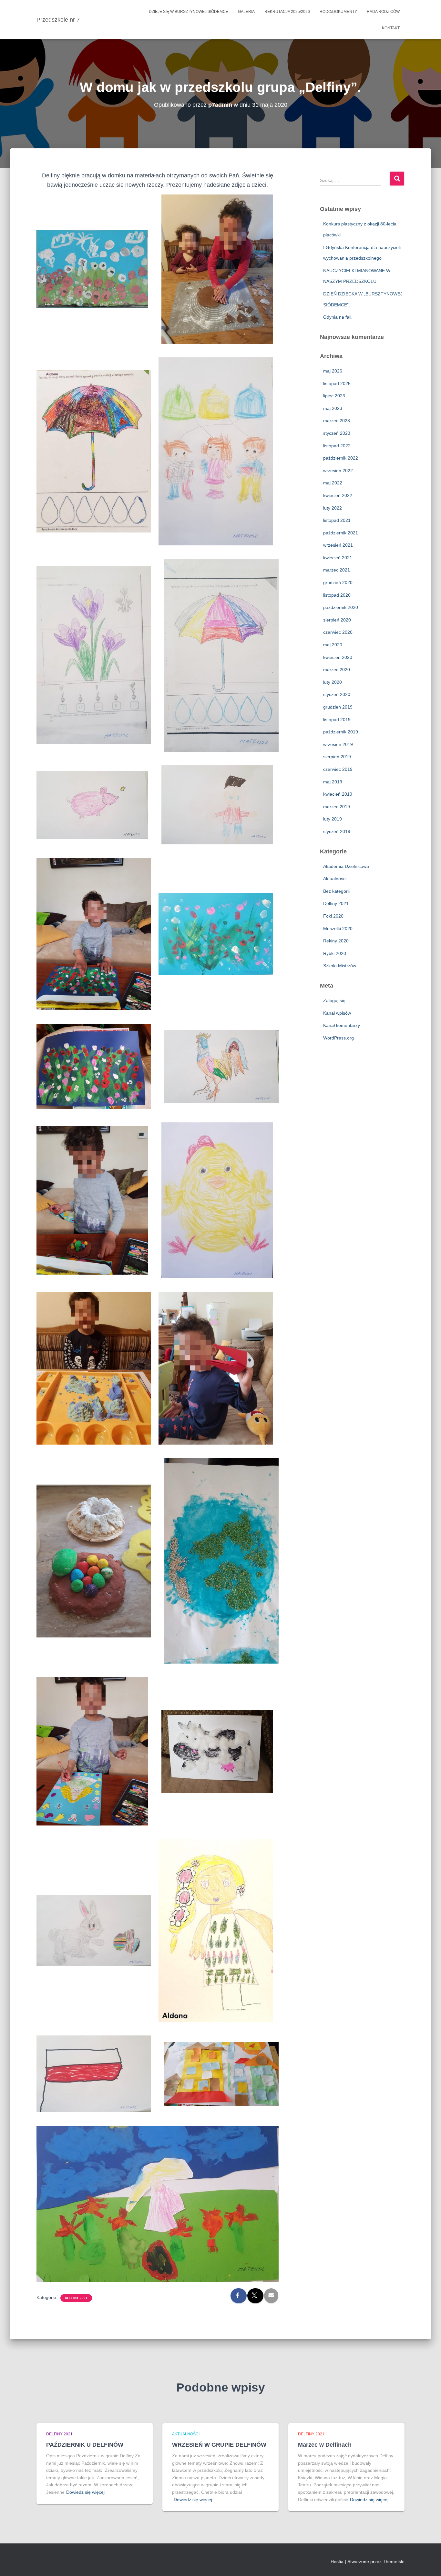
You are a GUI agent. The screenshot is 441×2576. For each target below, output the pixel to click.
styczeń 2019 (337, 831)
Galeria (246, 12)
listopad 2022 (337, 446)
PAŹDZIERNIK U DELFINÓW (85, 2445)
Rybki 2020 (335, 953)
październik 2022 (341, 458)
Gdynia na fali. (338, 317)
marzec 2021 (337, 570)
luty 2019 (333, 819)
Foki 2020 (333, 916)
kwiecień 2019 (338, 794)
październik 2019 (341, 732)
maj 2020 (333, 645)
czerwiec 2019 (338, 769)
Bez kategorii (336, 891)
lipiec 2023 (334, 396)
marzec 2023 (337, 421)
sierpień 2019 (337, 757)
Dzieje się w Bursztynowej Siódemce (189, 12)
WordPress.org (338, 1038)
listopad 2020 (337, 595)
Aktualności (335, 879)
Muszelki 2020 (338, 929)
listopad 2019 (337, 720)
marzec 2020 (337, 670)
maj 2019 (333, 782)
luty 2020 (333, 682)
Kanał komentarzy (342, 1025)
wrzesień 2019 (338, 744)
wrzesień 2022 (338, 471)
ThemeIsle (394, 2561)
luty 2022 (333, 508)
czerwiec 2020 (338, 632)
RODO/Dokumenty (338, 12)
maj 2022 (333, 483)
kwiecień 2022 (338, 495)
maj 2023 (333, 408)
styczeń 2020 (337, 694)
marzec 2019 (337, 807)
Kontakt (391, 28)
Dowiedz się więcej (85, 2492)
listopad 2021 (337, 520)
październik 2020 (341, 607)
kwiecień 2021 (338, 558)
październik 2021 (341, 533)
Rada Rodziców (383, 12)
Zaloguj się (334, 1000)
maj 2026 (333, 371)
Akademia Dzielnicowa (346, 866)
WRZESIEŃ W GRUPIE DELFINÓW (219, 2445)
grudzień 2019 (338, 707)
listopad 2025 (337, 383)
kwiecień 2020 (338, 657)
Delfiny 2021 (76, 2298)
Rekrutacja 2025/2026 (287, 12)
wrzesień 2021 (338, 545)
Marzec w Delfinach (325, 2445)
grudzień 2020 (338, 582)
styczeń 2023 (337, 433)
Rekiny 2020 (336, 941)
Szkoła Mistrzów (340, 966)
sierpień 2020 (337, 620)
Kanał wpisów (337, 1013)
